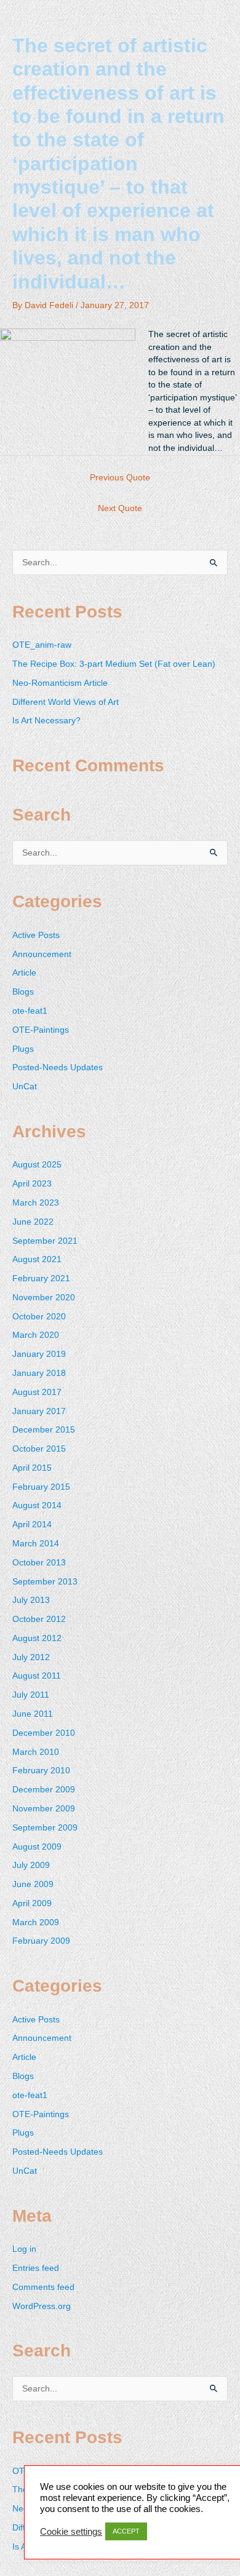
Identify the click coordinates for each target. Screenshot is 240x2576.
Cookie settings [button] (71, 2532)
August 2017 (37, 1392)
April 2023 (32, 1184)
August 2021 (37, 1259)
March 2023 (36, 1203)
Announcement (42, 954)
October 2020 (39, 1317)
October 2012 (39, 1619)
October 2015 (39, 1449)
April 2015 (32, 1468)
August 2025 (37, 1165)
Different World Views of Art (66, 702)
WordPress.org (42, 2306)
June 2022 (33, 1222)
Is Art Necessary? (46, 721)
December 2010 (44, 1733)
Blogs (23, 992)
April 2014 (32, 1525)
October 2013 (39, 1563)
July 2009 (31, 1865)
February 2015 (41, 1487)
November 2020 (44, 1298)
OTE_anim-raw (42, 645)
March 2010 (36, 1752)
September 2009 (45, 1828)
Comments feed (43, 2287)
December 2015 (44, 1430)
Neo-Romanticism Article (60, 683)
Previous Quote (120, 478)
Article (24, 973)
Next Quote (120, 508)
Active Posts (36, 935)
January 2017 (39, 1411)
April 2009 (32, 1903)
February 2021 (41, 1278)
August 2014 (37, 1505)
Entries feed (36, 2268)
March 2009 (36, 1922)
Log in (24, 2249)
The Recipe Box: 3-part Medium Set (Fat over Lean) (114, 664)
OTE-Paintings (41, 1030)
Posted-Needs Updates (58, 1067)
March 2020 (36, 1335)
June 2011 (33, 1714)
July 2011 (31, 1695)
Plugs (23, 1049)
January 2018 (39, 1373)
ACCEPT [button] (126, 2531)
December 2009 (44, 1790)
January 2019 (39, 1354)
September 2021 (45, 1241)
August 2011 (37, 1676)
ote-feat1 (30, 1011)
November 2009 (44, 1809)
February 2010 (41, 1771)
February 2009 (41, 1941)
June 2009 (33, 1884)
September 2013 (45, 1582)
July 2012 (31, 1657)
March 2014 (36, 1544)
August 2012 (37, 1638)
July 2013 (31, 1600)
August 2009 (37, 1847)
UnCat (25, 1087)
